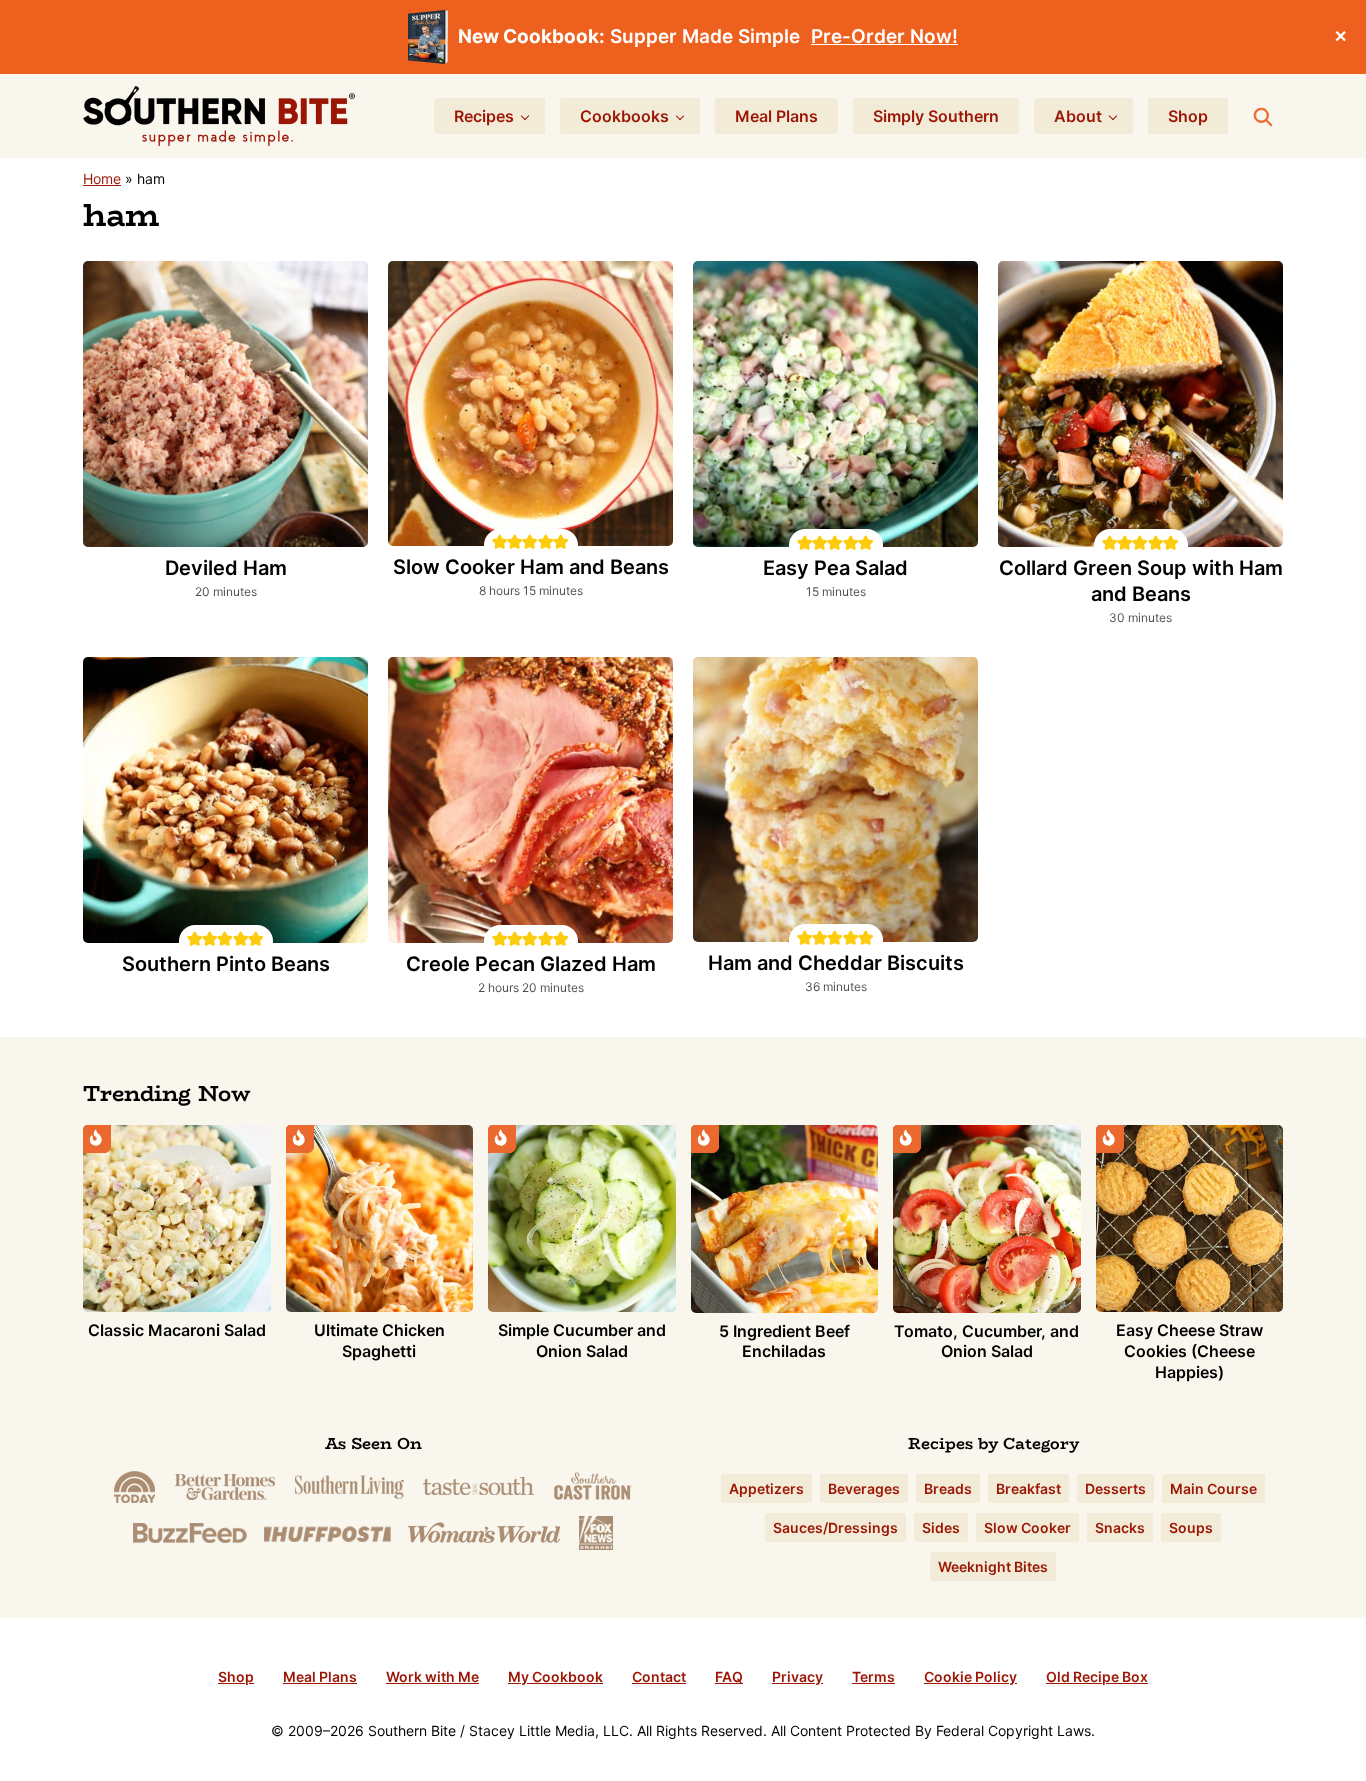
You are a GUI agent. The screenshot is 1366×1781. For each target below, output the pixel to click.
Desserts (1115, 1488)
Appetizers (766, 1488)
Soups (1191, 1527)
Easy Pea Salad (835, 568)
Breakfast (1028, 1488)
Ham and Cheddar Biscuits (836, 963)
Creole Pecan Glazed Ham (531, 964)
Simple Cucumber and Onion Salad (582, 1340)
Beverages (864, 1488)
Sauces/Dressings (835, 1527)
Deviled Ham (226, 568)
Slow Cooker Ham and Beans (531, 567)
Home (102, 178)
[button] (499, 541)
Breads (948, 1488)
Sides (941, 1527)
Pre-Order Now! (884, 36)
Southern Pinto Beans (226, 964)
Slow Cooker (1027, 1527)
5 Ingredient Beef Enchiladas (784, 1341)
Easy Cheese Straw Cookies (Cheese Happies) (1189, 1351)
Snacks (1120, 1527)
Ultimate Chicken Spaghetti (379, 1340)
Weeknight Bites (993, 1566)
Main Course (1213, 1488)
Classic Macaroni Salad (177, 1330)
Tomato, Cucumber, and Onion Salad (986, 1341)
